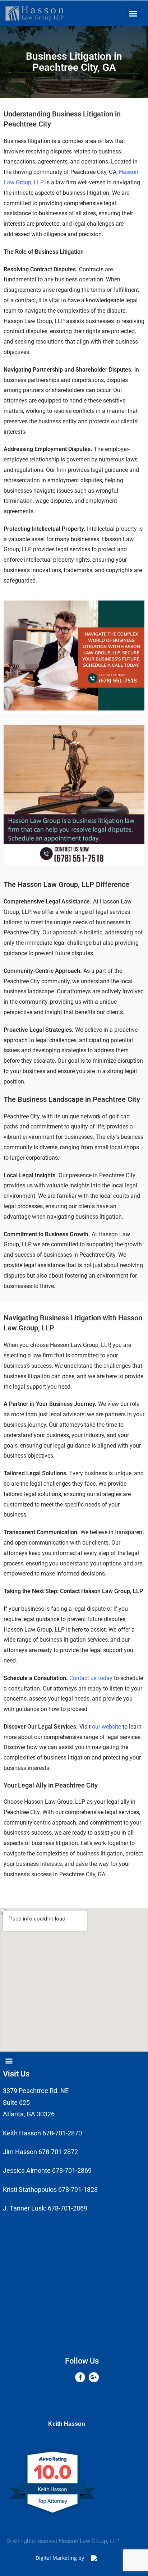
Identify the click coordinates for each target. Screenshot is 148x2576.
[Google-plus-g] (94, 2377)
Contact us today (91, 1678)
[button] (133, 14)
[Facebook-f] (80, 2377)
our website (107, 1727)
